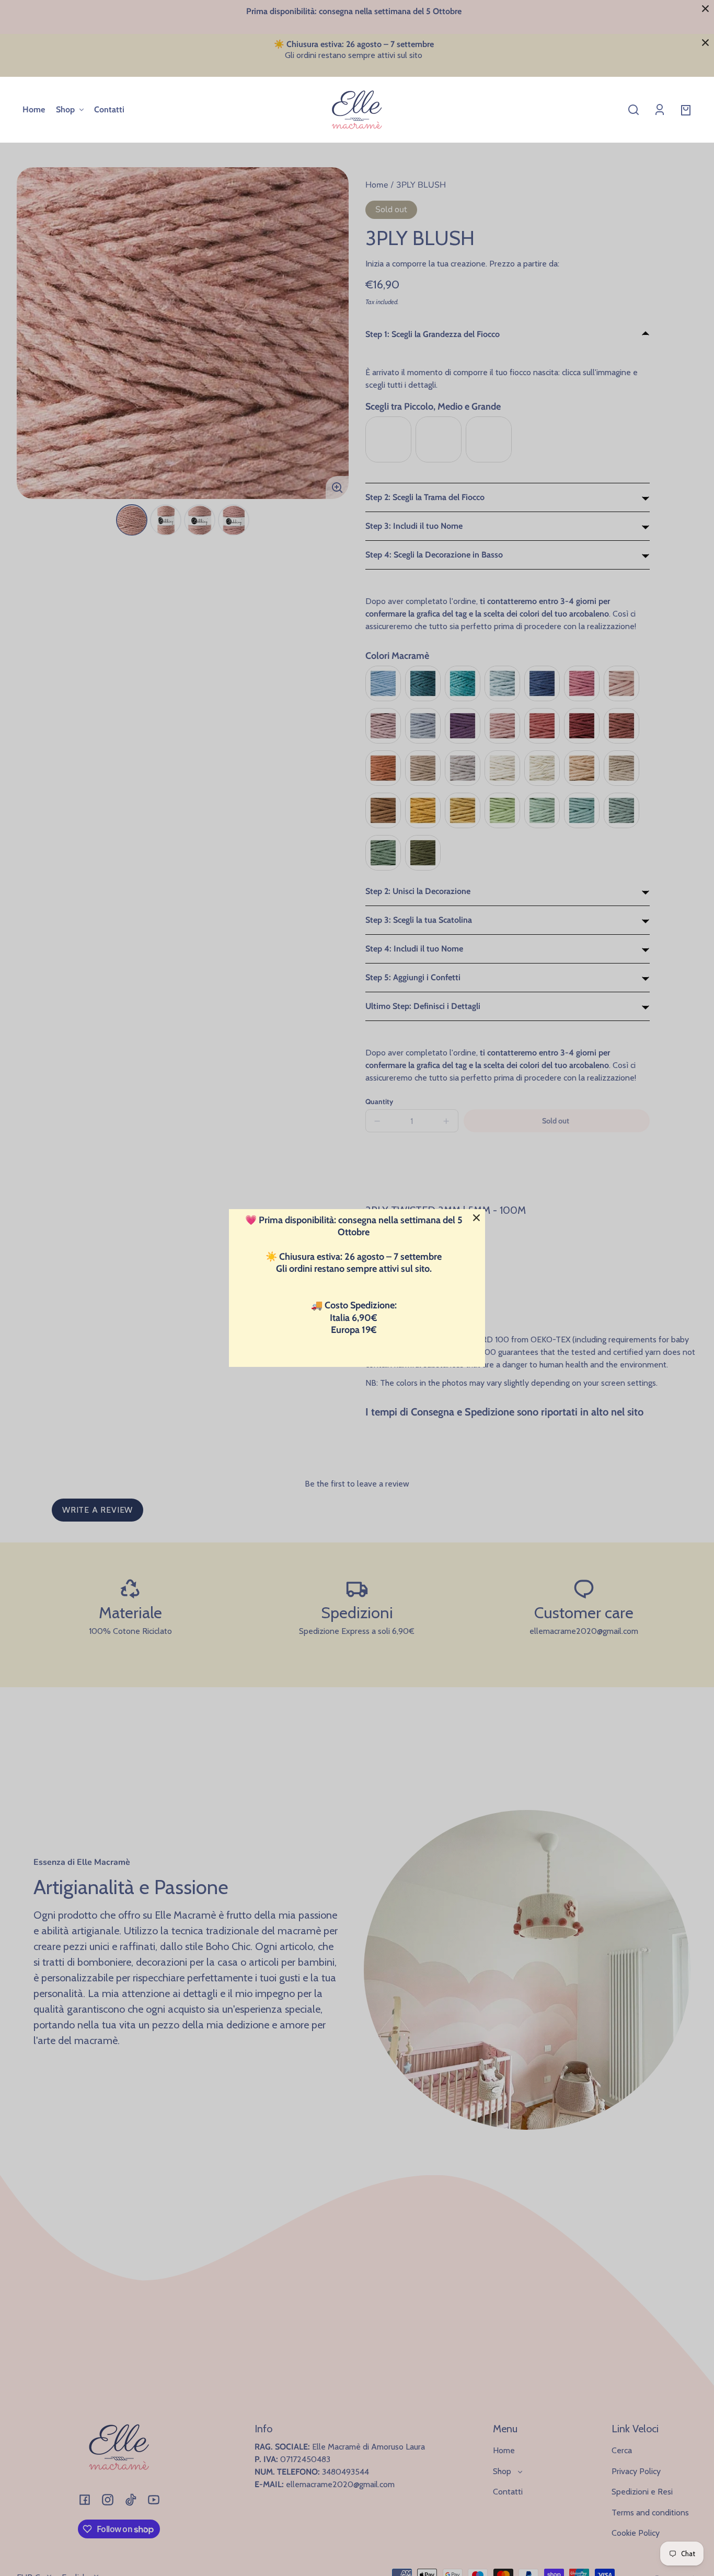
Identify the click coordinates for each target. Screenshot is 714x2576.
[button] (634, 110)
